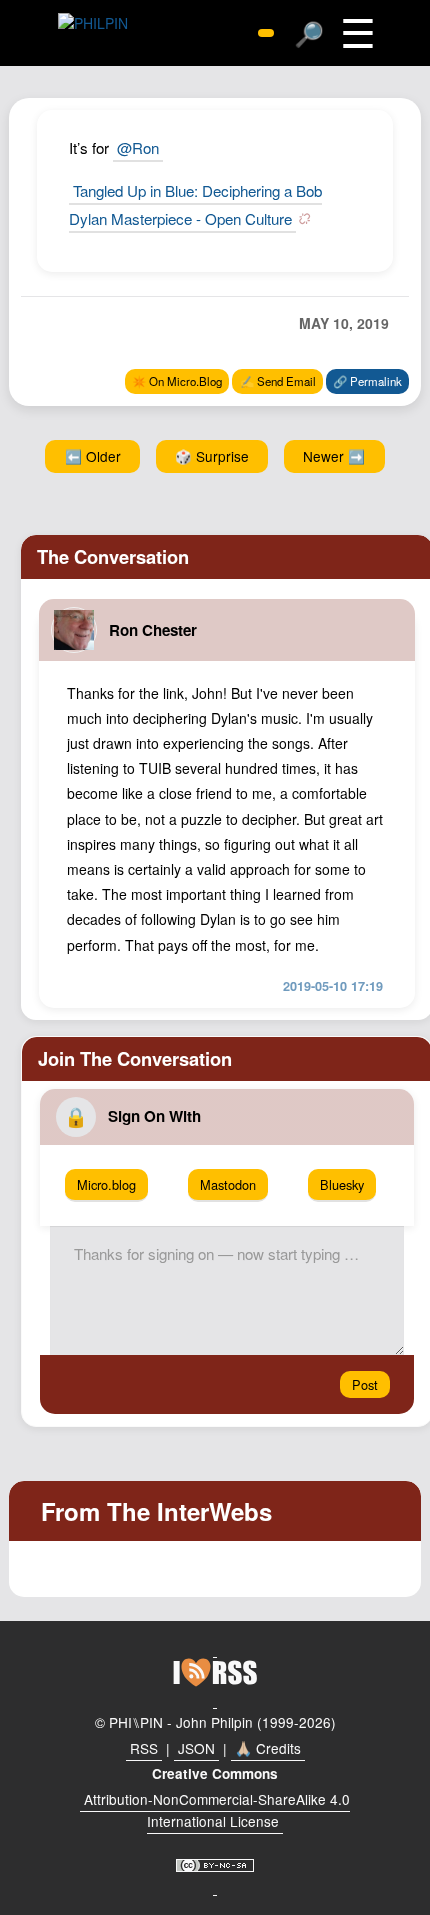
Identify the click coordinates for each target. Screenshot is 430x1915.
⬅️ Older (93, 456)
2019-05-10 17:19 (333, 986)
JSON (196, 1748)
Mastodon (228, 1184)
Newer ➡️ (334, 456)
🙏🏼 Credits (268, 1748)
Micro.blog (106, 1184)
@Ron (138, 147)
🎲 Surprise (212, 456)
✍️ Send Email (278, 381)
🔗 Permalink (367, 381)
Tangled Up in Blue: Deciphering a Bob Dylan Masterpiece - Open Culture (195, 204)
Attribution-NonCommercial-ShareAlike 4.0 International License (217, 1810)
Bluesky (342, 1184)
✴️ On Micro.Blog (177, 381)
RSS (144, 1748)
